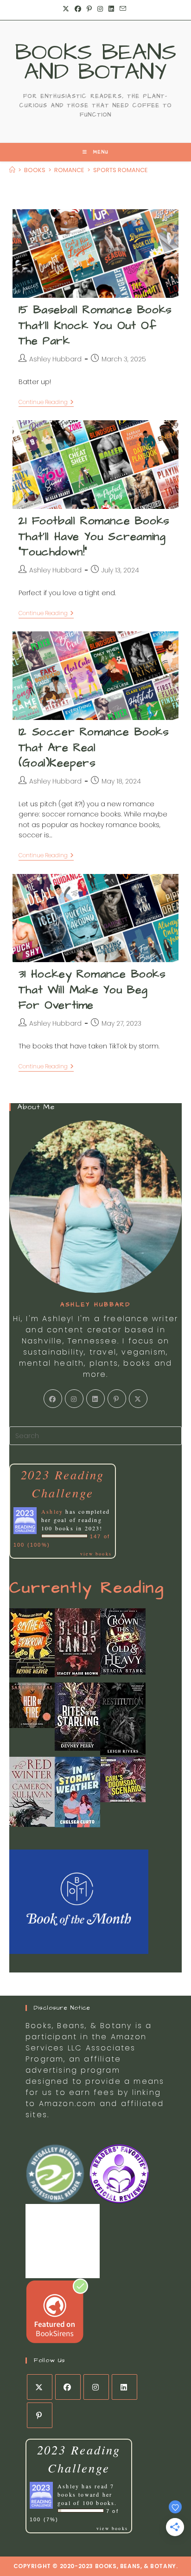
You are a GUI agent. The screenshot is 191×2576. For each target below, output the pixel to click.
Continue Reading (46, 403)
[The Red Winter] (32, 1791)
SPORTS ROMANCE (121, 170)
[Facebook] (53, 1399)
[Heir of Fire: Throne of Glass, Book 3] (32, 1705)
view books (96, 1554)
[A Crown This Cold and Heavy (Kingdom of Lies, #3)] (123, 1641)
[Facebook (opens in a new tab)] (78, 9)
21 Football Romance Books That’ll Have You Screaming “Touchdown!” (94, 536)
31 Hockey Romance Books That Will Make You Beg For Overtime (92, 990)
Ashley (52, 1511)
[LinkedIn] (95, 1399)
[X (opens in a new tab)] (67, 9)
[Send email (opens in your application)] (123, 9)
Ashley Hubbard (55, 359)
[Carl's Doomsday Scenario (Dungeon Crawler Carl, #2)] (123, 1779)
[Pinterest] (117, 1399)
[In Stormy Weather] (77, 1792)
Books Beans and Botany (96, 62)
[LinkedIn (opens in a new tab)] (111, 9)
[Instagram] (74, 1399)
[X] (138, 1399)
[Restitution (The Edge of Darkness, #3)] (123, 1718)
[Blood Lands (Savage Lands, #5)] (77, 1642)
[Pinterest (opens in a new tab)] (89, 9)
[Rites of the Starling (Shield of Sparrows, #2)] (77, 1716)
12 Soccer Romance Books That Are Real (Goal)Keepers (94, 748)
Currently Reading (87, 1588)
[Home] (12, 170)
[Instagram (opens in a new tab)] (100, 9)
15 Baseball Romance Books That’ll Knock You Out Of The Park (95, 325)
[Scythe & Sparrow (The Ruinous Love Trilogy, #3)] (32, 1642)
